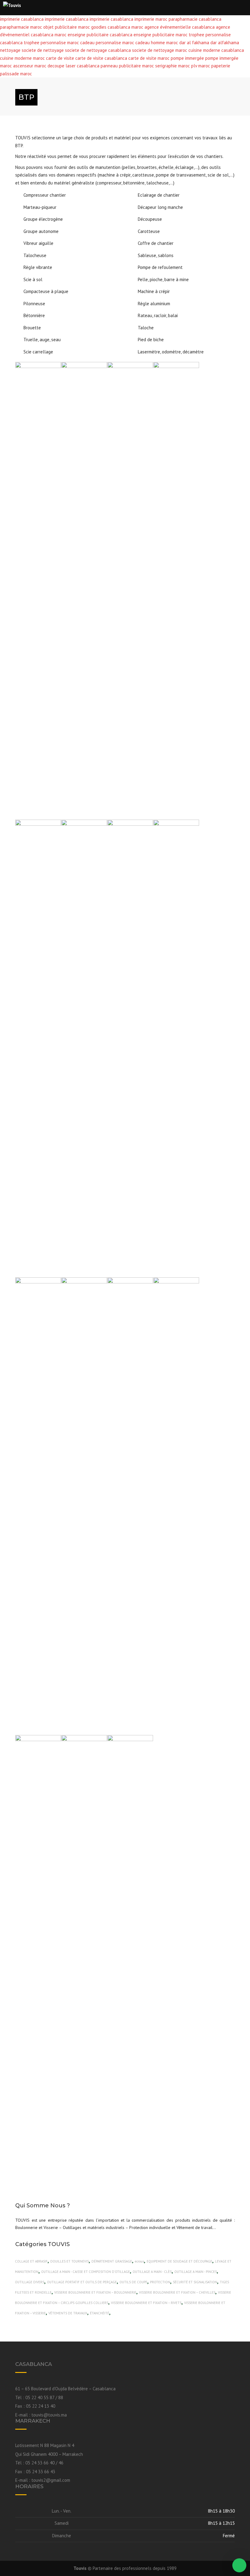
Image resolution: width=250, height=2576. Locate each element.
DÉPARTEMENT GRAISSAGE (112, 2261)
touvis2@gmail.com (51, 2480)
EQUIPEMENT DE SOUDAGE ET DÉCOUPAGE (179, 2261)
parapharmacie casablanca (195, 19)
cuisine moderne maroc (22, 58)
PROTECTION (160, 2282)
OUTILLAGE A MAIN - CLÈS (152, 2272)
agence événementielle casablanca (180, 27)
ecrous (139, 2261)
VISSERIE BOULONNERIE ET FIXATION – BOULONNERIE (95, 2292)
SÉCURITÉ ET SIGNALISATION (195, 2282)
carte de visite (60, 58)
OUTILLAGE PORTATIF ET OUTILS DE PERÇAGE (82, 2282)
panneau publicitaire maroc (127, 66)
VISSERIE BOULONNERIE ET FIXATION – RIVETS (146, 2303)
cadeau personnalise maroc (107, 43)
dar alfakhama (225, 43)
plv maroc (201, 66)
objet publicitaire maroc (67, 27)
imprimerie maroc (151, 19)
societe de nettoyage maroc (160, 50)
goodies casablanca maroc (117, 27)
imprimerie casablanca (22, 19)
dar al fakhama (194, 43)
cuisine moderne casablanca (216, 50)
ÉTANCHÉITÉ (100, 2313)
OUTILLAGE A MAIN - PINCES (196, 2272)
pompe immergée (188, 58)
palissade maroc (16, 74)
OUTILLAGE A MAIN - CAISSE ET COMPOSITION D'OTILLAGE (86, 2272)
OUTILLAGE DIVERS (30, 2282)
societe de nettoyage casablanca (98, 50)
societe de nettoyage (43, 50)
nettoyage (10, 50)
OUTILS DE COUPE (133, 2282)
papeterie (221, 66)
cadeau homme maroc (157, 43)
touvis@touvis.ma (49, 2415)
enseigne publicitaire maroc (161, 35)
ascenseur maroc (30, 66)
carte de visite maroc (149, 58)
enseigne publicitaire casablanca (100, 35)
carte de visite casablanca (101, 58)
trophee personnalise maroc (51, 43)
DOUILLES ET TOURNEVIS (70, 2261)
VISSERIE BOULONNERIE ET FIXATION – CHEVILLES (177, 2292)
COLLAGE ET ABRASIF (31, 2261)
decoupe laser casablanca (73, 66)
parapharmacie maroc (21, 27)
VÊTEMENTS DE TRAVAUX (68, 2313)
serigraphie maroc (173, 66)
